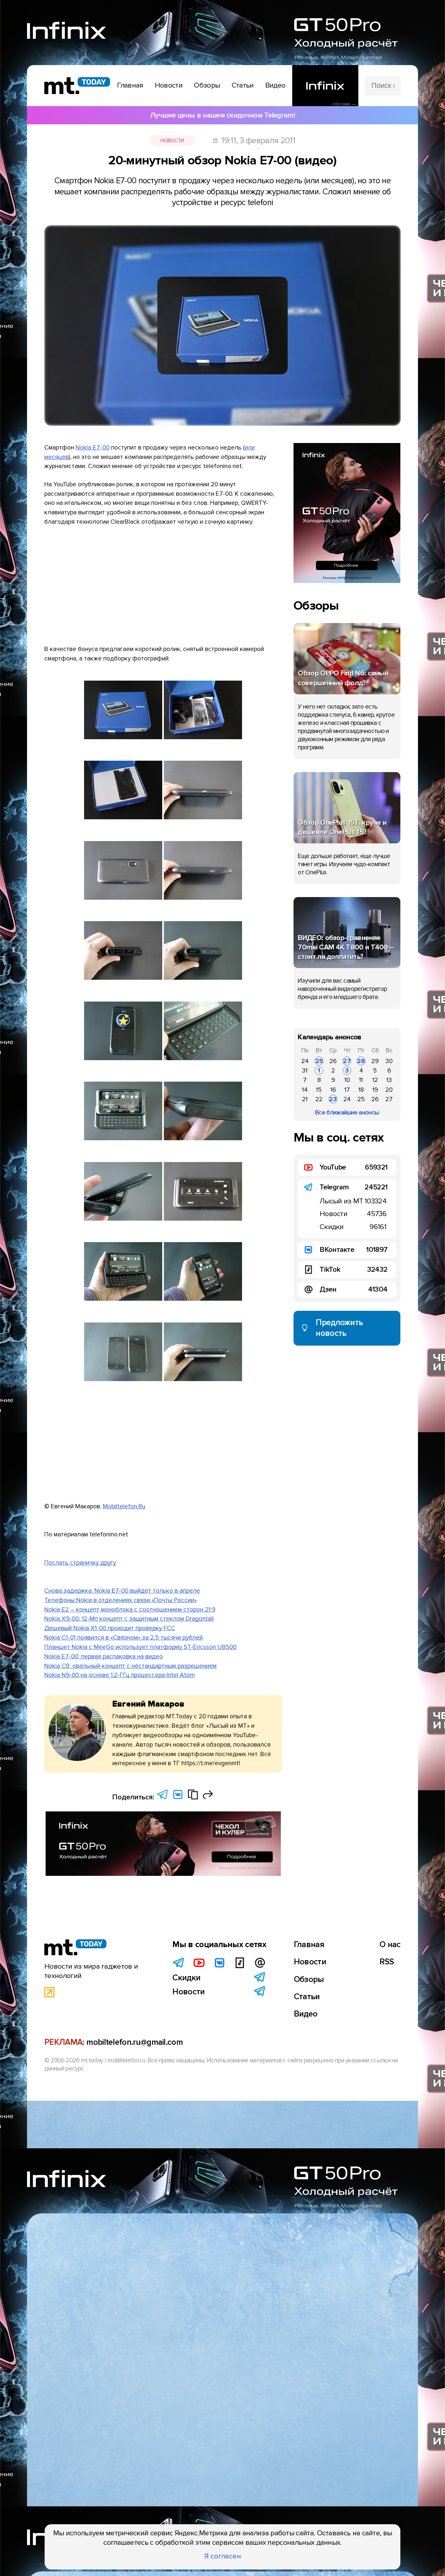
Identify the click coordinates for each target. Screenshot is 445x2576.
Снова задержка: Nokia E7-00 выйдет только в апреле (122, 1591)
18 (361, 1090)
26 (333, 1061)
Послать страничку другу (80, 1563)
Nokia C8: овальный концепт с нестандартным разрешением (130, 1666)
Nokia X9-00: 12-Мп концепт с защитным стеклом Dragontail (129, 1619)
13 (389, 1080)
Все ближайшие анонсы (347, 1113)
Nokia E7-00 (93, 448)
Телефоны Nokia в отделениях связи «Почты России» (121, 1600)
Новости (172, 141)
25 (319, 1061)
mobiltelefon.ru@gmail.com (135, 2042)
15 (319, 1090)
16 (333, 1090)
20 (389, 1090)
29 (375, 1061)
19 (375, 1090)
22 (319, 1099)
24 (305, 1061)
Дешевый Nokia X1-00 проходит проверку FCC (110, 1628)
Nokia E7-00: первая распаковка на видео (104, 1656)
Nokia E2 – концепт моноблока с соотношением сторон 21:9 (130, 1610)
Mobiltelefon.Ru (124, 1506)
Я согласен (223, 2556)
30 (389, 1061)
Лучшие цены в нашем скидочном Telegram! (223, 115)
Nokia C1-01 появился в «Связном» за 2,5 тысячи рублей (123, 1638)
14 (305, 1090)
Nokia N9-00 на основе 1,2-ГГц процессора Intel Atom (120, 1675)
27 (347, 1061)
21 (305, 1099)
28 (361, 1061)
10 (347, 1080)
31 (305, 1071)
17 (347, 1090)
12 (375, 1080)
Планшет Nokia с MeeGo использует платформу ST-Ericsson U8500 (140, 1647)
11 (361, 1080)
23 (333, 1099)
